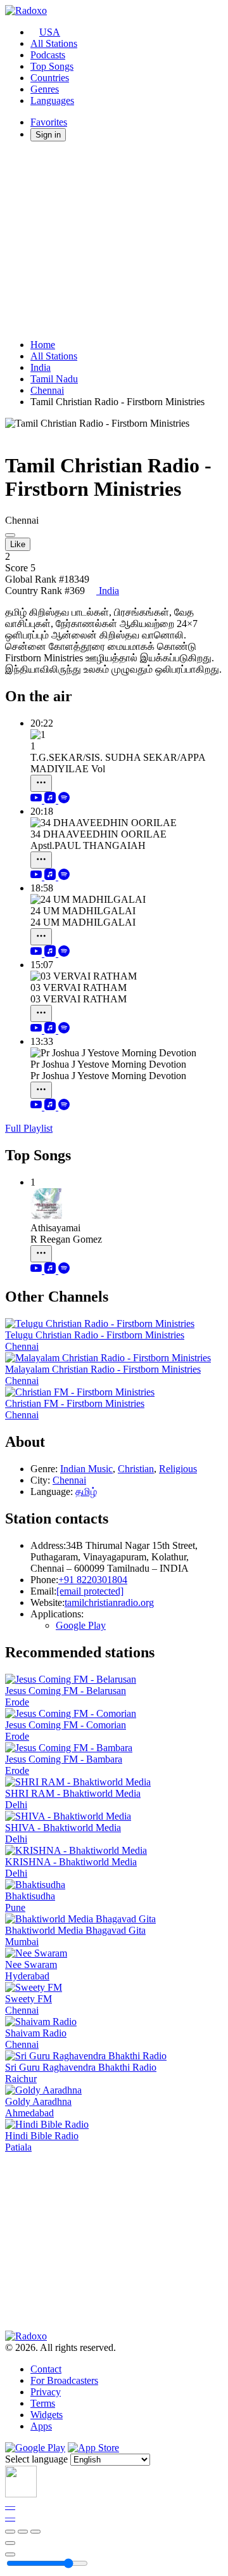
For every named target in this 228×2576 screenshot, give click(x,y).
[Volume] (10, 2554)
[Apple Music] (51, 800)
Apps (41, 2426)
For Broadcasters (64, 2380)
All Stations (54, 43)
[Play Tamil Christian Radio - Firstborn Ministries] (10, 535)
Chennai (47, 390)
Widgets (47, 2415)
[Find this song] (41, 783)
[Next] (35, 2532)
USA (50, 32)
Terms (43, 2403)
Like (18, 544)
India (41, 367)
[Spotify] (64, 800)
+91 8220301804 (93, 1580)
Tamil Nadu (54, 379)
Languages (52, 100)
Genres (45, 89)
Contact (46, 2369)
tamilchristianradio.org (109, 1602)
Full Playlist (29, 1128)
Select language (36, 2459)
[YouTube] (37, 800)
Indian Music (86, 1469)
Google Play (81, 1625)
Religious (178, 1469)
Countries (50, 78)
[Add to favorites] (10, 2543)
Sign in (48, 135)
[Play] (23, 2532)
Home (43, 345)
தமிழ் (86, 1492)
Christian (136, 1469)
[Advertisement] (114, 240)
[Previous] (10, 2532)
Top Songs (52, 66)
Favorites (49, 122)
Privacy (46, 2392)
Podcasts (48, 55)
